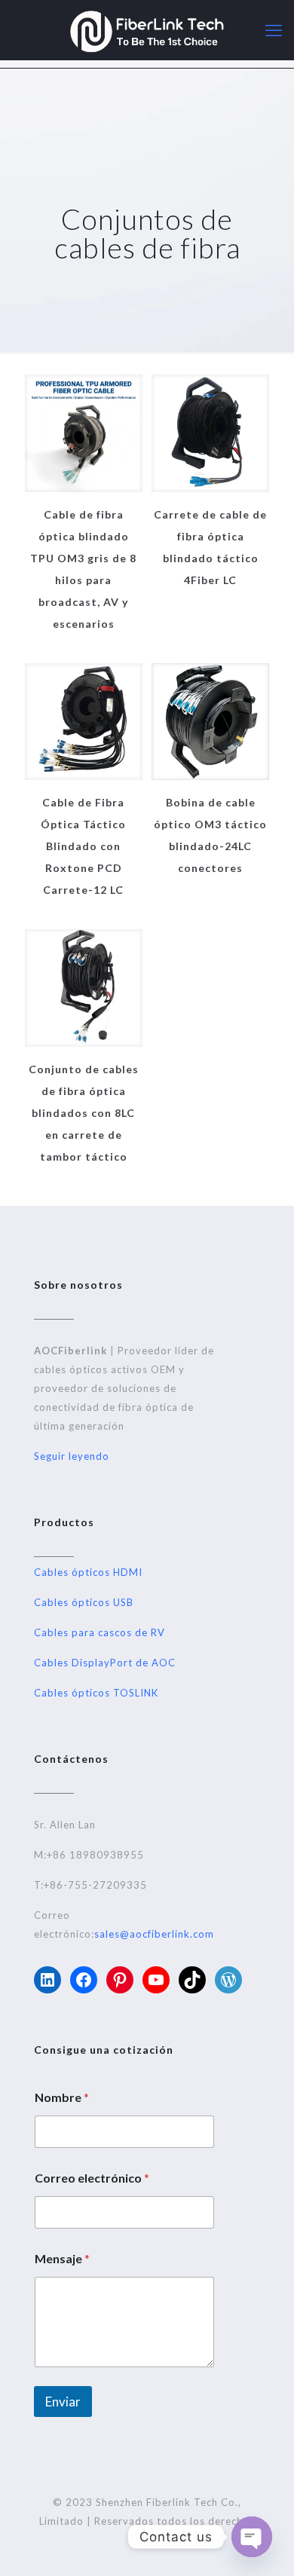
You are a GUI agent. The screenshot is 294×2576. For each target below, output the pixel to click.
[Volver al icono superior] (263, 2545)
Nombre (62, 2097)
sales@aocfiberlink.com (154, 1934)
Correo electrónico (92, 2178)
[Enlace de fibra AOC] (147, 30)
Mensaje (62, 2258)
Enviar (63, 2402)
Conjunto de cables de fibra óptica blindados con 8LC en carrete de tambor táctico (84, 1113)
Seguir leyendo (72, 1456)
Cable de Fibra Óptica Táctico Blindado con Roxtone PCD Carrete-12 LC (83, 846)
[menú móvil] (274, 30)
